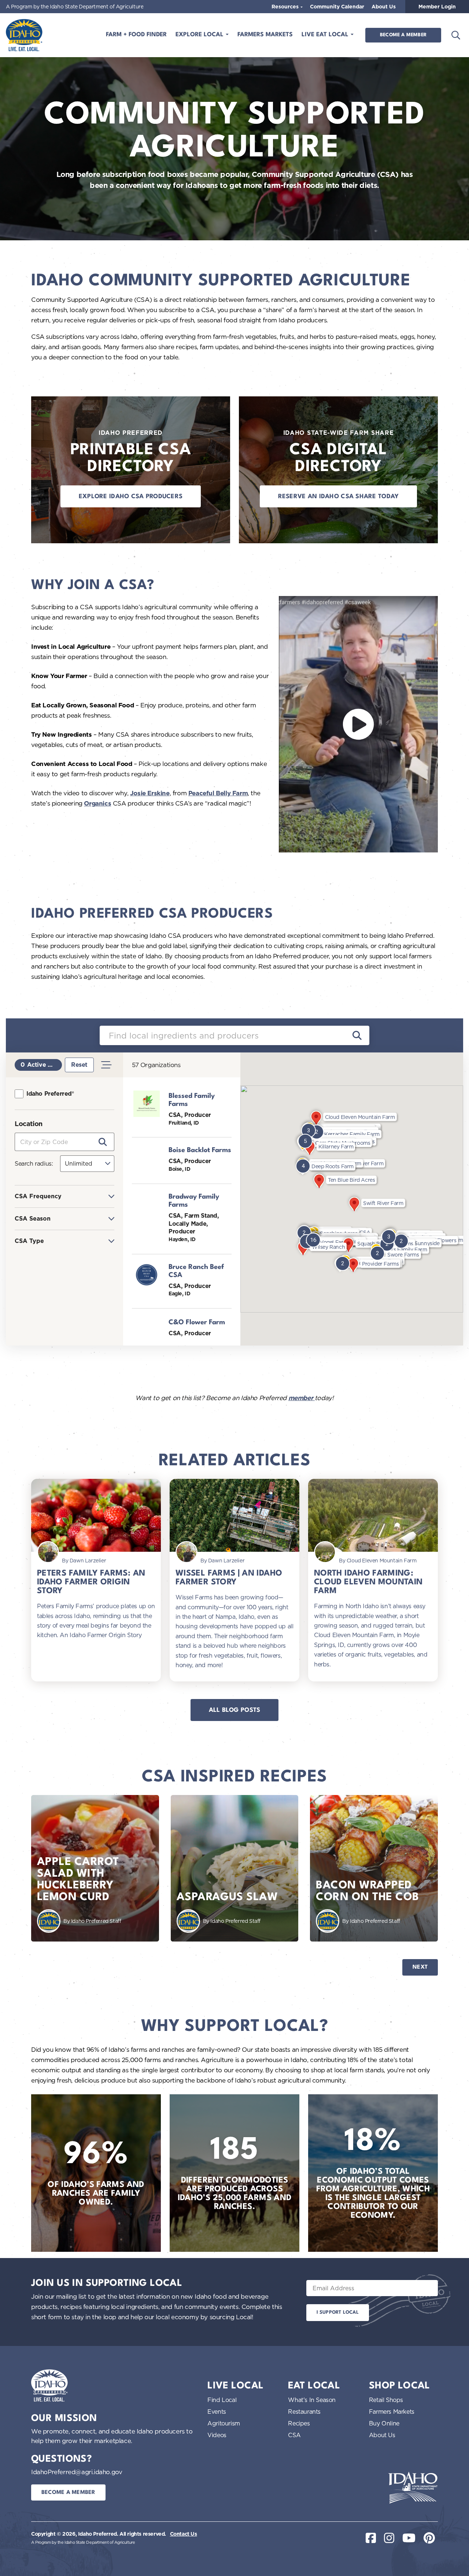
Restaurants (304, 2412)
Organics (97, 803)
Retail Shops (386, 2400)
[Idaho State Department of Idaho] (413, 2488)
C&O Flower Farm (197, 1322)
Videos (217, 2435)
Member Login (437, 7)
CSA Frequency (38, 1196)
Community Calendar (337, 7)
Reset (79, 1065)
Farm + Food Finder (136, 35)
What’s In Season (312, 2400)
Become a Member (403, 35)
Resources (286, 7)
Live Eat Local (326, 35)
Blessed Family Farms (192, 1100)
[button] (304, 1233)
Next (420, 1967)
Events (217, 2412)
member (302, 1398)
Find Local (222, 2400)
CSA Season (33, 1219)
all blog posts (235, 1710)
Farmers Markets (265, 35)
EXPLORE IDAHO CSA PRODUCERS (131, 497)
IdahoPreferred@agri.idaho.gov (77, 2472)
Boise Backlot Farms (200, 1150)
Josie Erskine (150, 793)
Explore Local (200, 35)
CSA (294, 2435)
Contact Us (184, 2534)
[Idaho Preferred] (24, 35)
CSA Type (29, 1241)
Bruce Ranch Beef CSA (196, 1271)
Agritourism (224, 2423)
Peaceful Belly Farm (218, 793)
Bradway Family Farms (194, 1201)
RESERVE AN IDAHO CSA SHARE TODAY (339, 497)
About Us (384, 7)
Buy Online (384, 2423)
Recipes (299, 2423)
